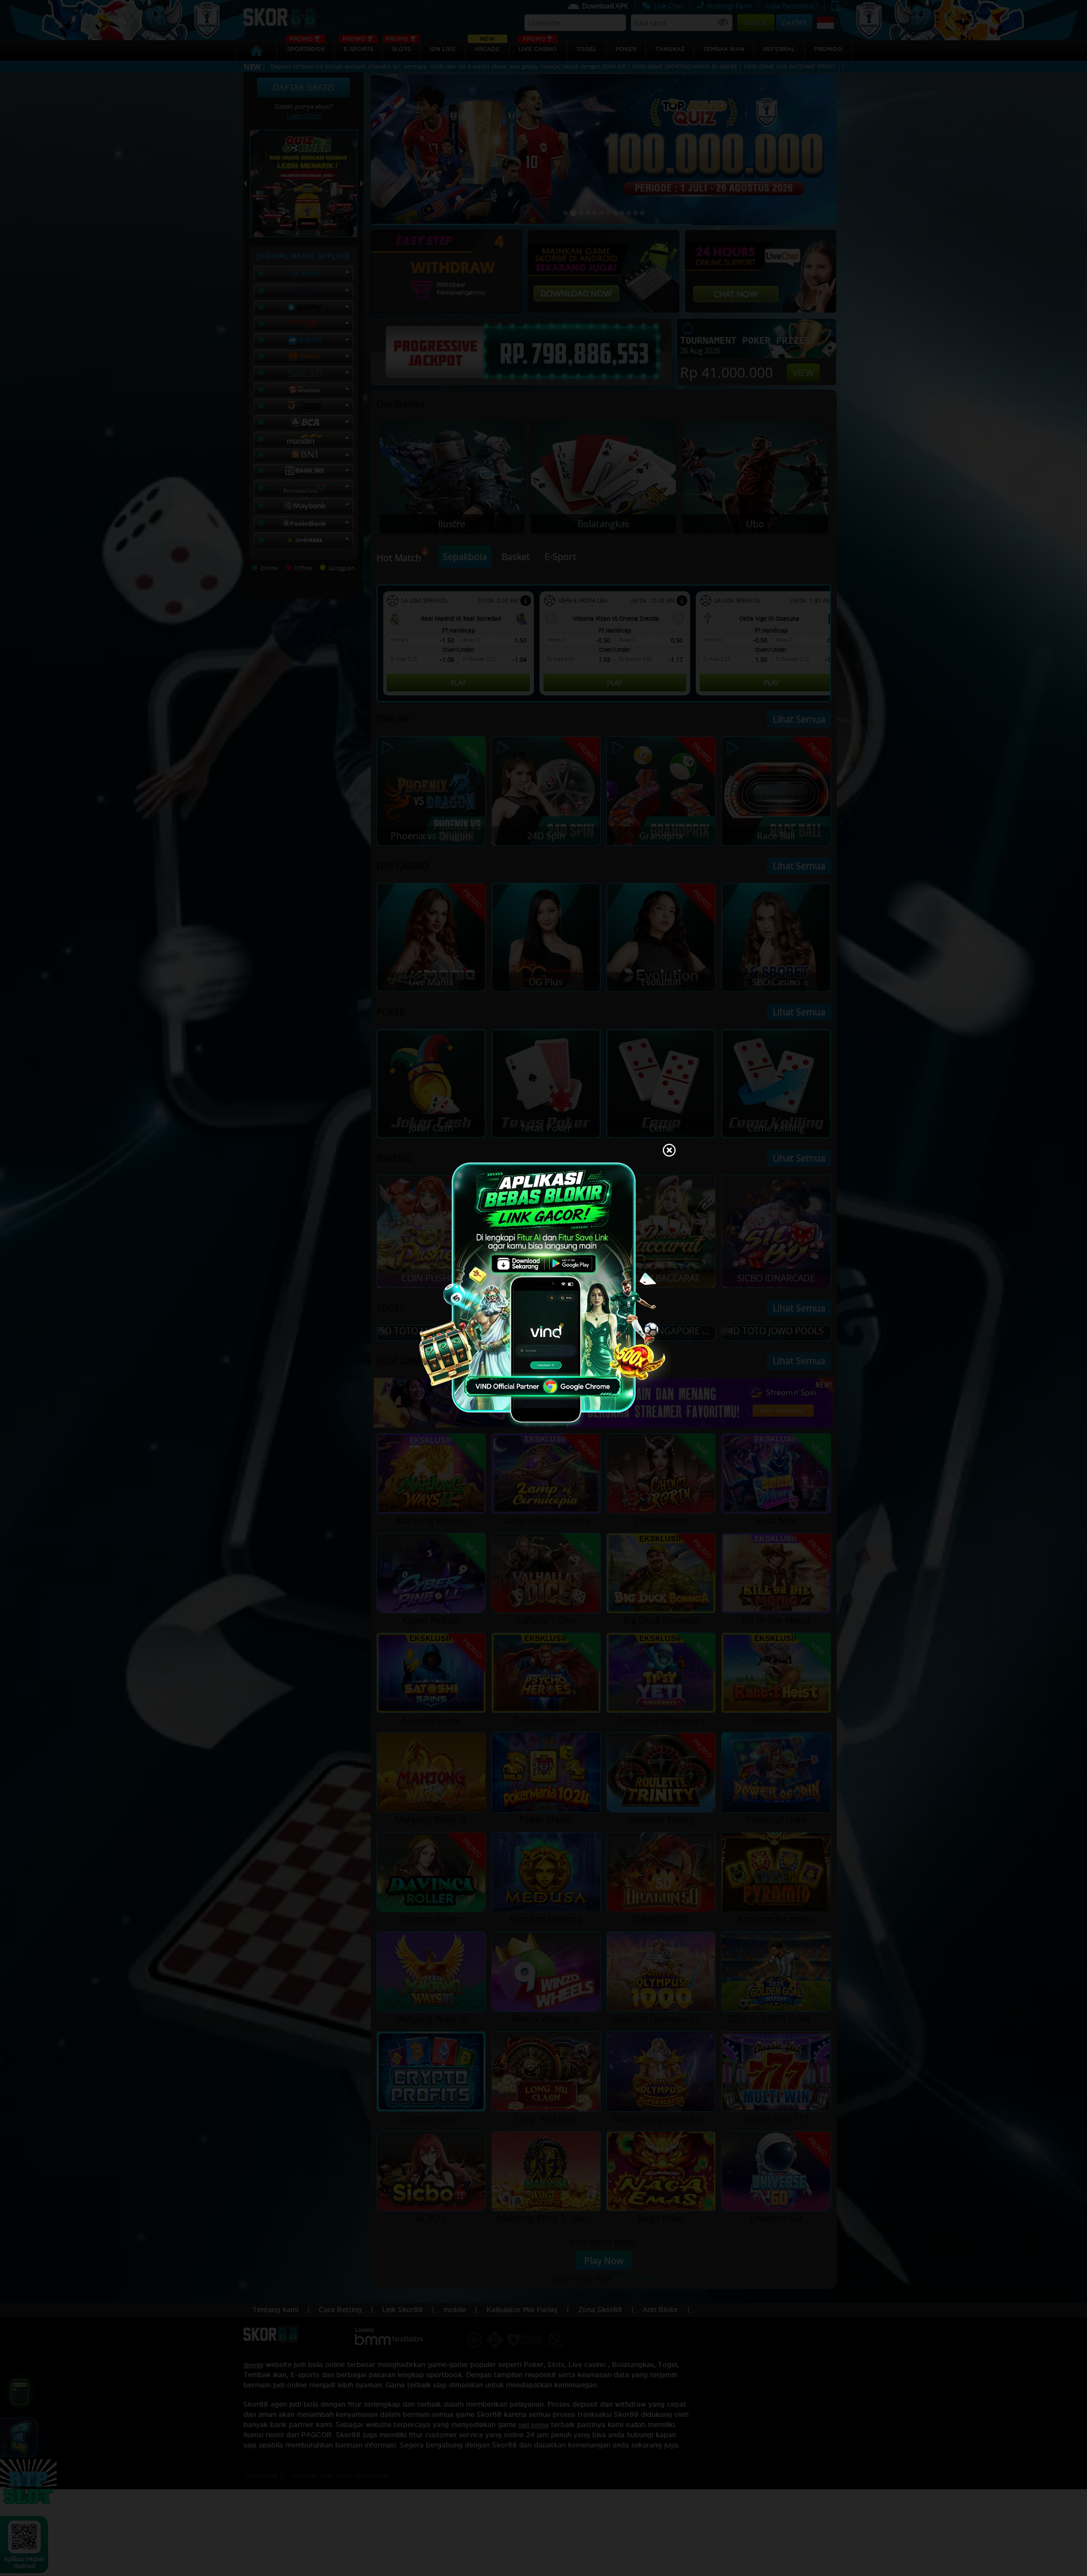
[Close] (669, 1151)
